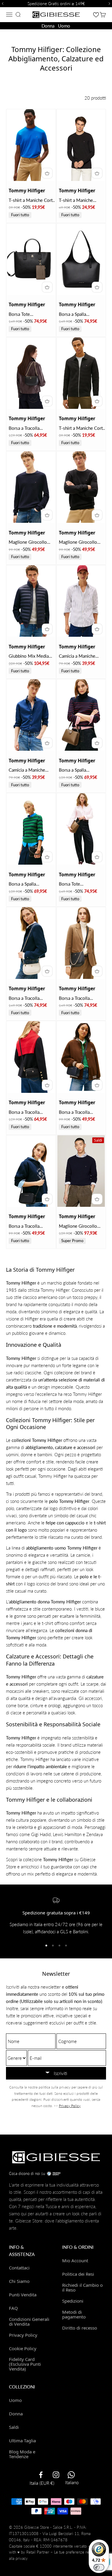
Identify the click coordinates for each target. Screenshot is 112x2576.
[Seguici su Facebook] (41, 2475)
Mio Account (75, 2260)
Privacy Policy (70, 2106)
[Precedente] (2, 4)
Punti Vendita (23, 2295)
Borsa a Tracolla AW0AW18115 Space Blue (81, 1112)
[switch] (99, 2567)
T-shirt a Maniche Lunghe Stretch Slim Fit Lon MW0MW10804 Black (81, 201)
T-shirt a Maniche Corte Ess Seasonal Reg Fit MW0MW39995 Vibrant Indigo (32, 201)
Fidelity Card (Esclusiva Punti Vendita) (25, 2364)
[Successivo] (110, 4)
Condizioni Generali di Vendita (29, 2321)
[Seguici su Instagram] (56, 2475)
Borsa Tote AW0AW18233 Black (30, 314)
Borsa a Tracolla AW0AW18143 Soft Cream (29, 998)
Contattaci (19, 2268)
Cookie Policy (23, 2348)
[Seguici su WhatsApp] (71, 2475)
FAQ (13, 2308)
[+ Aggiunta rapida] (47, 173)
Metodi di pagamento (74, 2314)
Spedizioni (73, 2301)
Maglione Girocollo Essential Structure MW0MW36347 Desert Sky (28, 542)
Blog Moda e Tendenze (22, 2454)
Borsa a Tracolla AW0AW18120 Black (30, 1112)
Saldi (14, 2427)
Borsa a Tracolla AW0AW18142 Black (30, 428)
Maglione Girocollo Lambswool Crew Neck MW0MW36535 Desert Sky (82, 1226)
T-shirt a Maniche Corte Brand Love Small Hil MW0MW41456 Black (82, 428)
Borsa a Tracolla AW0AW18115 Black (30, 1226)
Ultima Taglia (22, 2441)
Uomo (64, 26)
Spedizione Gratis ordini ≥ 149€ (56, 3)
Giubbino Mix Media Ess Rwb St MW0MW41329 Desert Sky (29, 656)
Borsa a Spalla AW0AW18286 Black (30, 884)
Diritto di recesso (80, 2328)
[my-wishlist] (96, 15)
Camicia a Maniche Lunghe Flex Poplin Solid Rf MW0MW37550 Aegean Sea (27, 770)
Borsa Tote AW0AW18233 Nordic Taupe (82, 884)
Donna (48, 26)
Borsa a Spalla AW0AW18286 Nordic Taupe (82, 770)
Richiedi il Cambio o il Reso (82, 2287)
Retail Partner (38, 2552)
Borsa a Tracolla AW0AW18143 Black (80, 998)
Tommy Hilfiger (27, 191)
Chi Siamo (19, 2281)
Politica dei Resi (78, 2274)
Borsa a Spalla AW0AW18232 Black (80, 314)
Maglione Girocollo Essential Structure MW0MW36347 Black (82, 542)
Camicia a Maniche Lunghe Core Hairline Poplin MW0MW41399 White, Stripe (80, 656)
